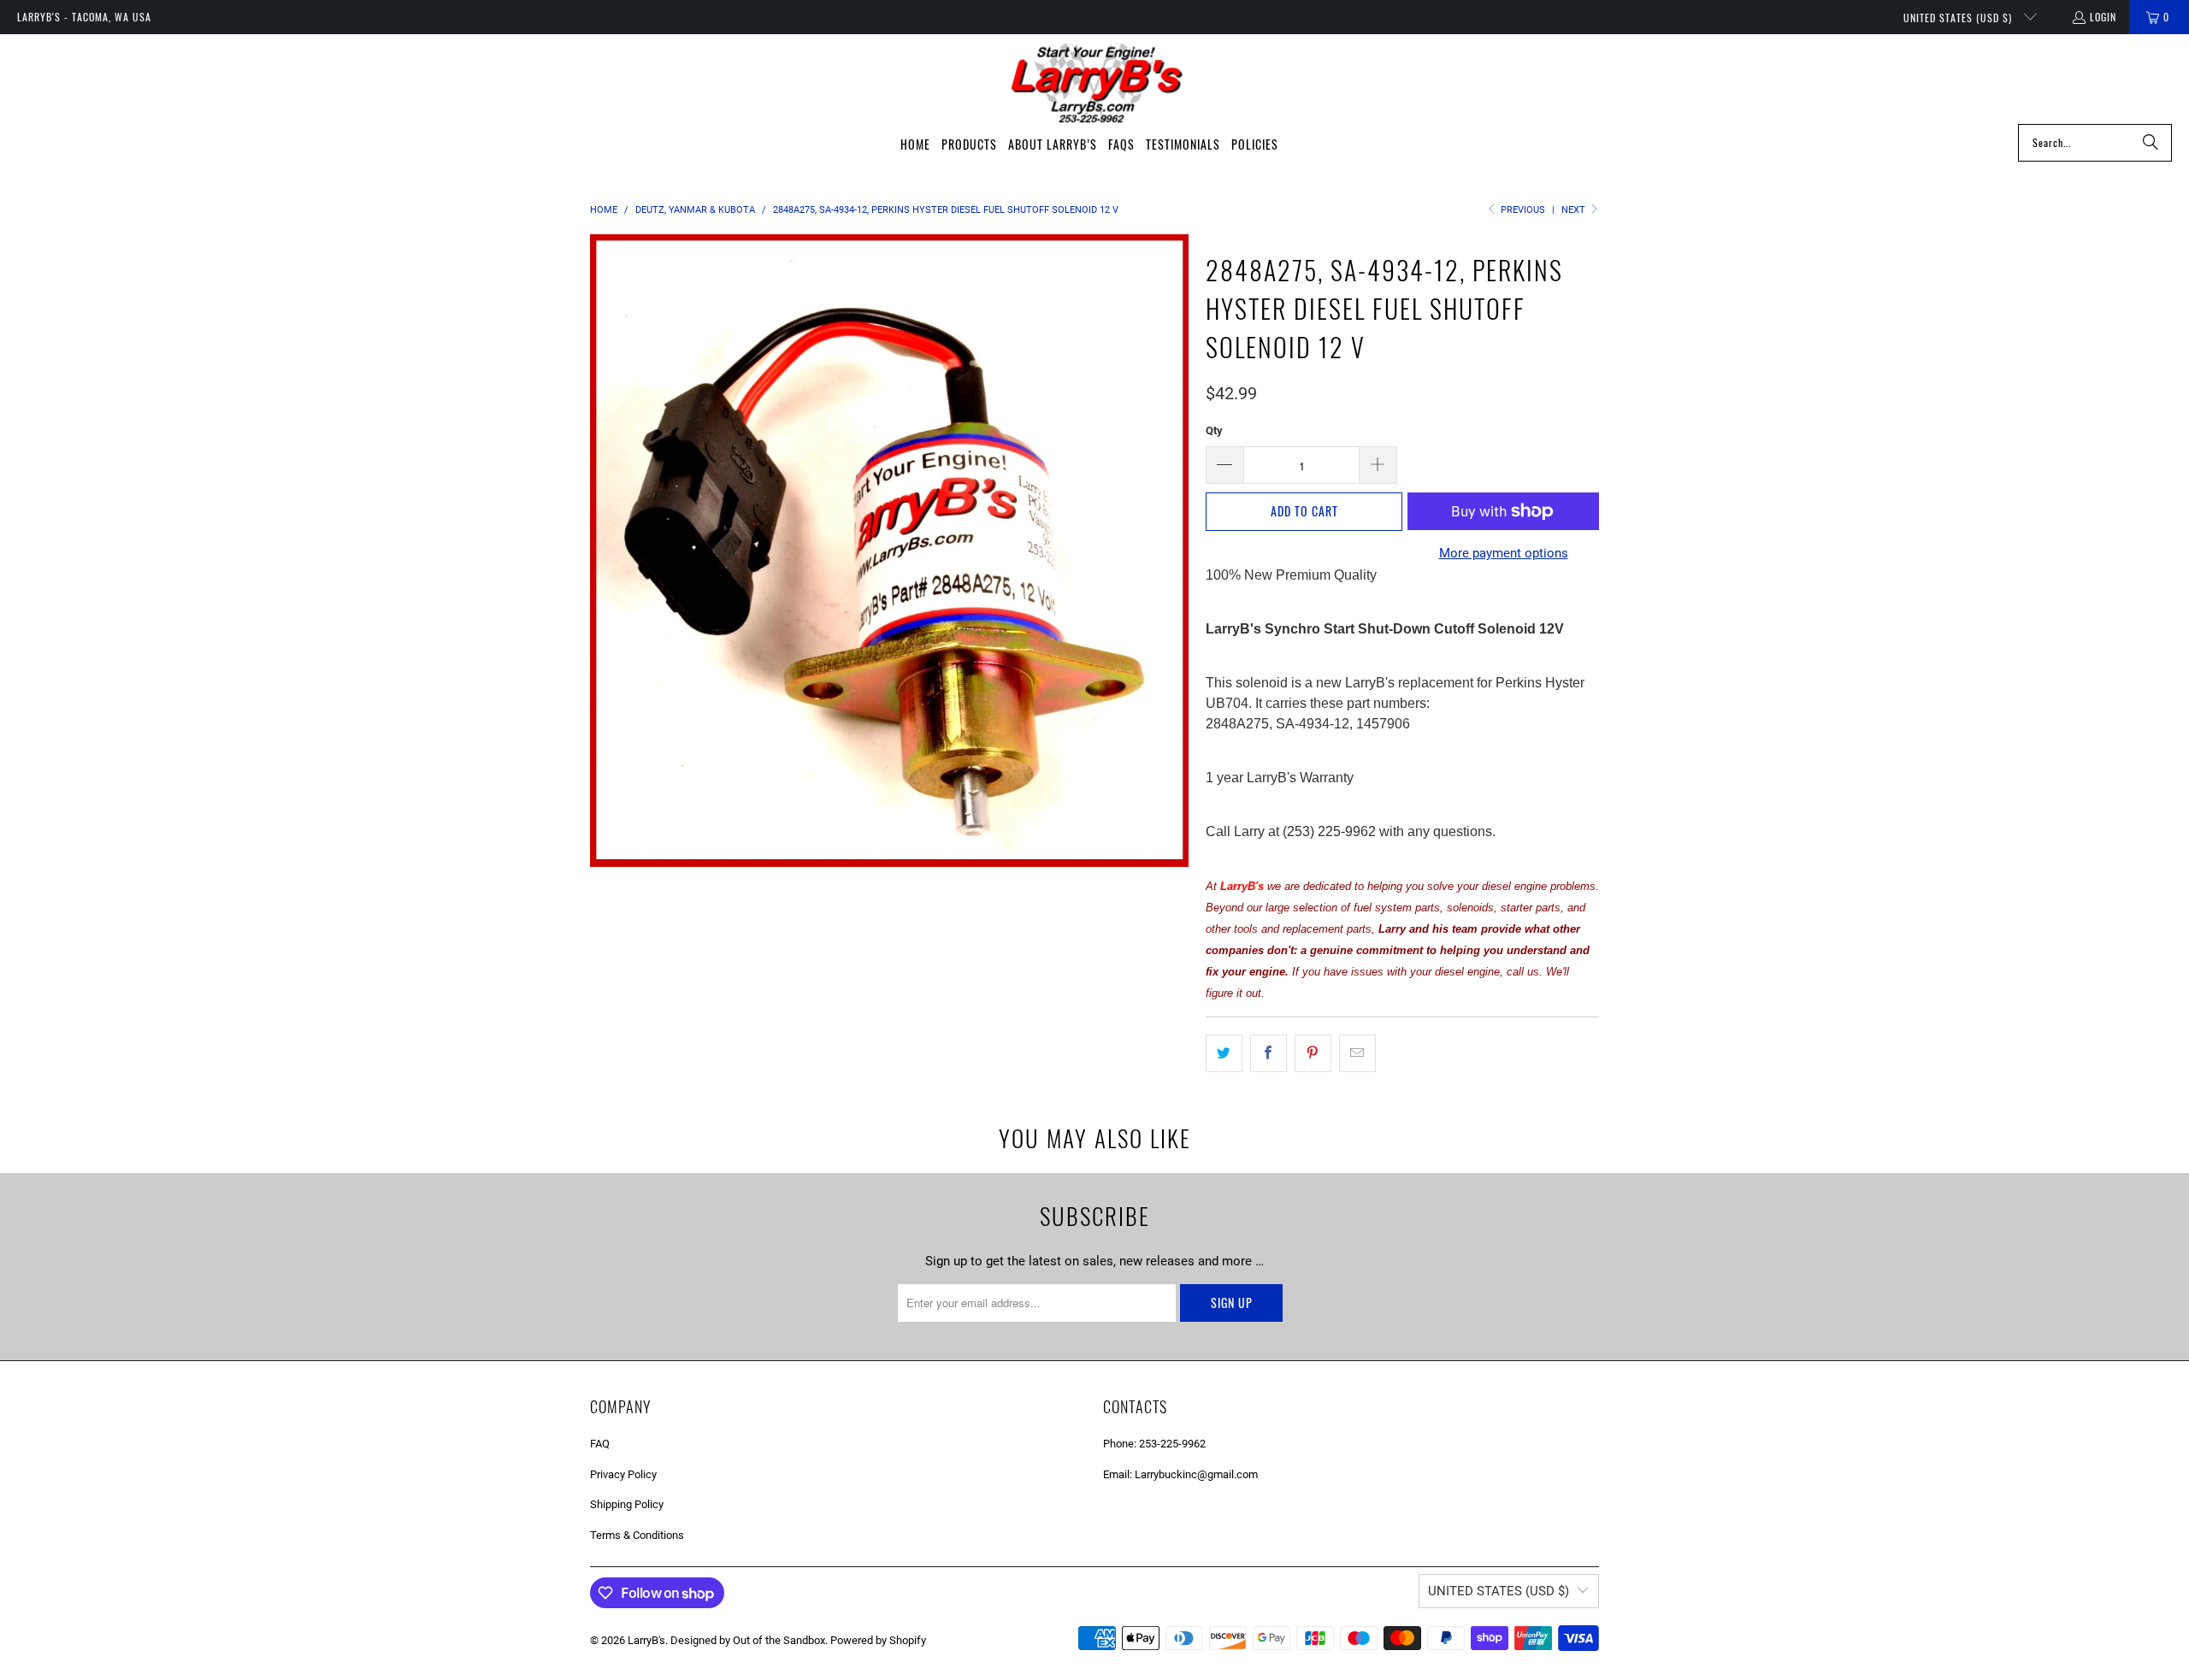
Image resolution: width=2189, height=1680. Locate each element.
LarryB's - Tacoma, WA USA (84, 17)
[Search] (2151, 143)
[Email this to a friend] (1357, 1053)
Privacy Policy (623, 1474)
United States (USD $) (1959, 18)
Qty (1214, 430)
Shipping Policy (627, 1504)
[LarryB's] (1095, 83)
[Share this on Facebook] (1269, 1053)
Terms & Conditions (637, 1535)
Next (1575, 210)
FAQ (600, 1444)
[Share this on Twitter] (1224, 1053)
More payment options (1504, 553)
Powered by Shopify (878, 1640)
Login (2103, 17)
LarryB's (646, 1640)
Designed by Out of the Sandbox (748, 1640)
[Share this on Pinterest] (1313, 1053)
